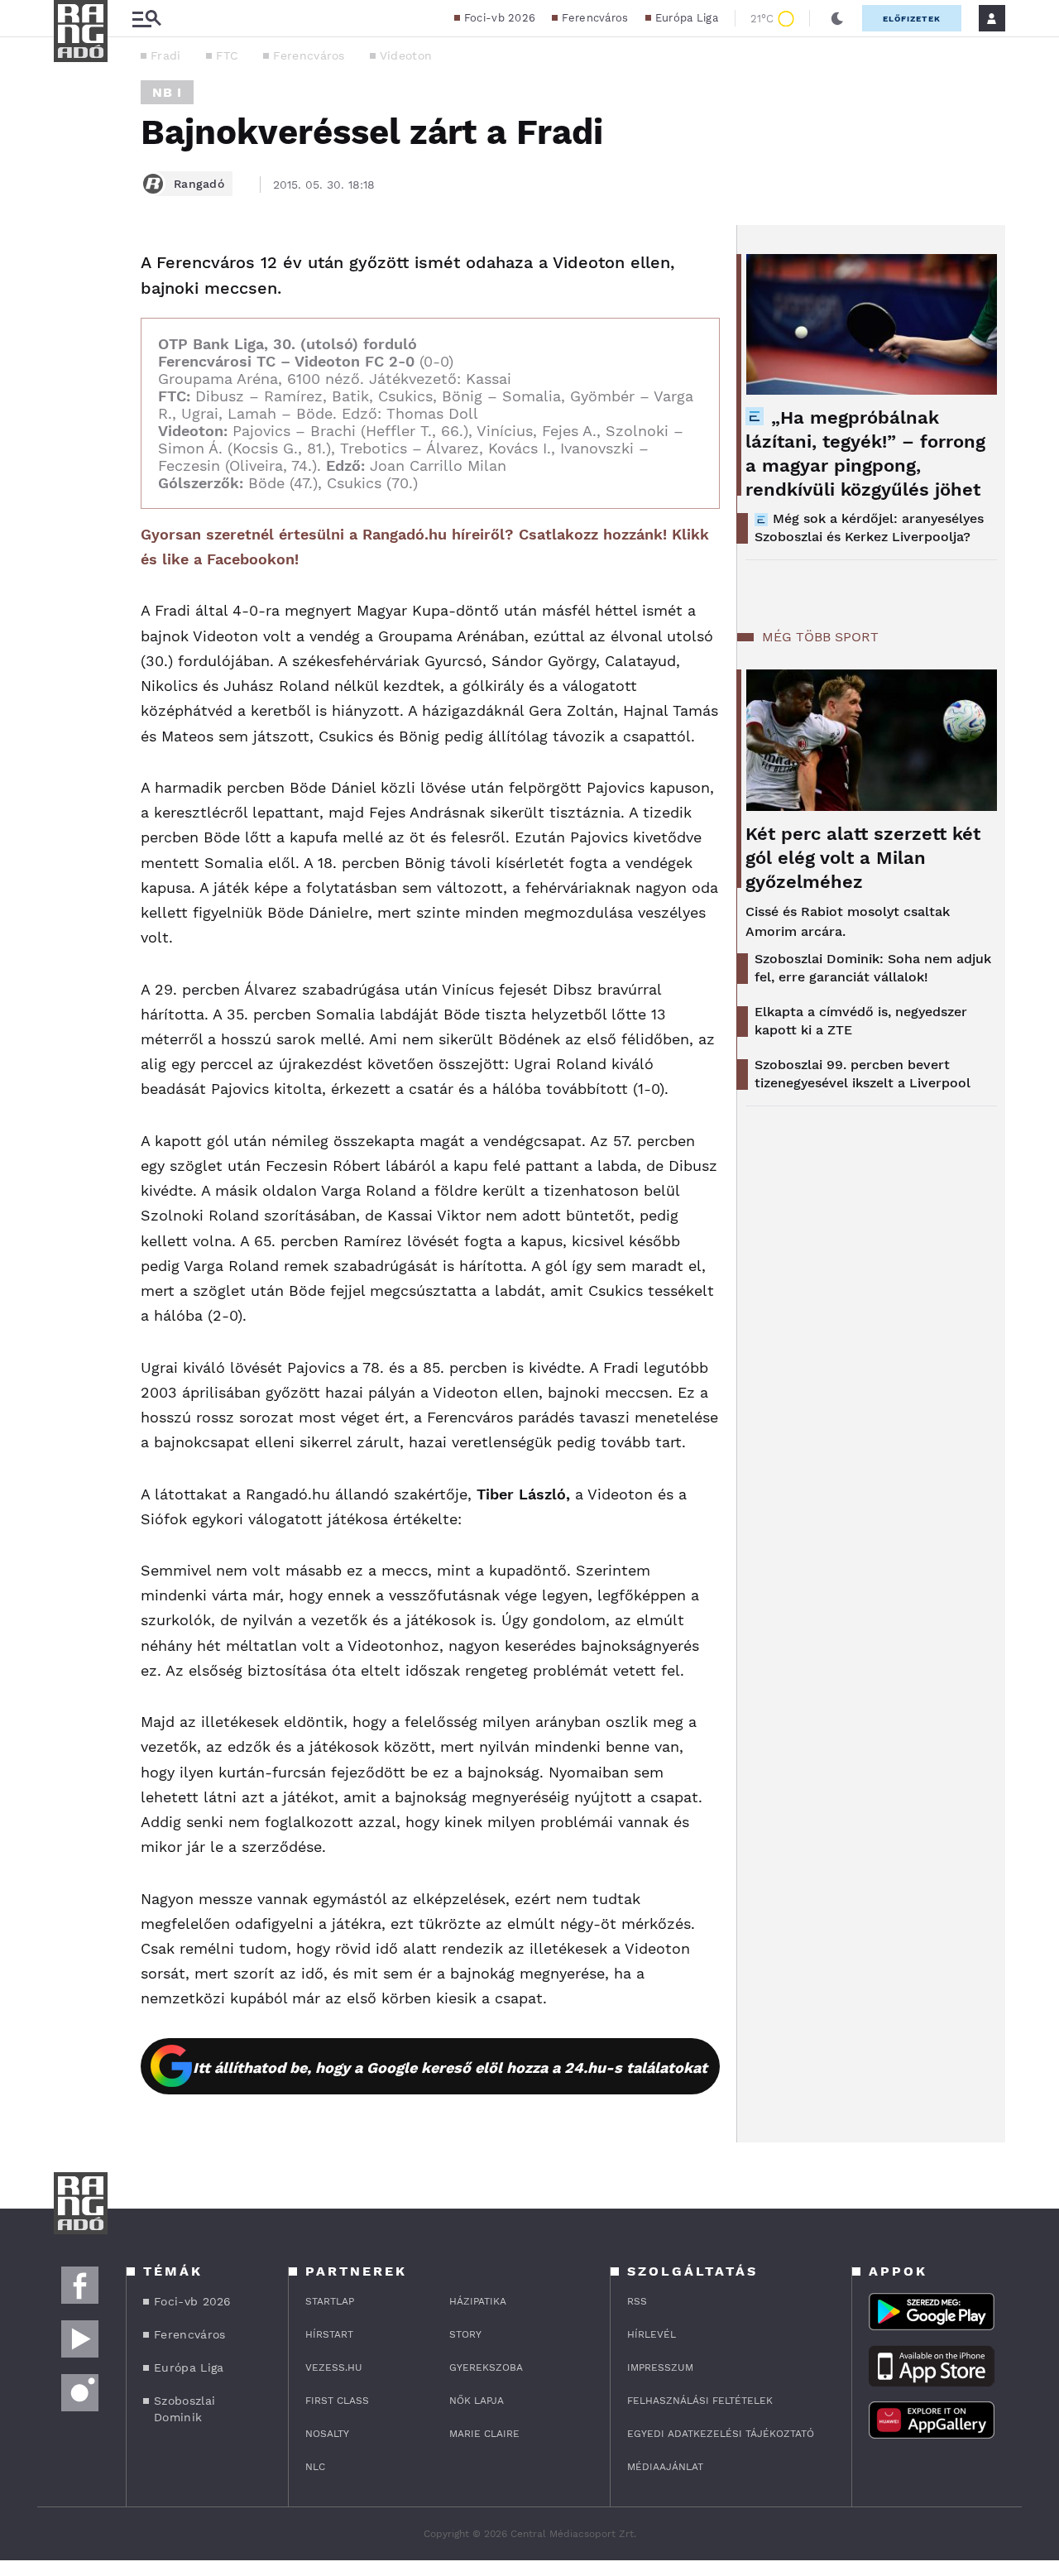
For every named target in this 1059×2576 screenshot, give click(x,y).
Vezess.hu (334, 2367)
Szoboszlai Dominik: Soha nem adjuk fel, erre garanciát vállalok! (873, 968)
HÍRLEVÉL (652, 2334)
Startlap (330, 2301)
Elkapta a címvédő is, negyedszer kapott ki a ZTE (861, 1021)
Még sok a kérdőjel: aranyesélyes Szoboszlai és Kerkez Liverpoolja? (869, 528)
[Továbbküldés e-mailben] (72, 313)
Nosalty (327, 2434)
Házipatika (478, 2301)
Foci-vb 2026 (500, 18)
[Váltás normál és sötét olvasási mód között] (837, 18)
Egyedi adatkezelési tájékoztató (721, 2434)
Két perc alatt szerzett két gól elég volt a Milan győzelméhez (863, 858)
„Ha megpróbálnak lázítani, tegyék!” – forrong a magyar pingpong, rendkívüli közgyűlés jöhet (865, 453)
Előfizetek (912, 19)
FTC (228, 55)
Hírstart (329, 2334)
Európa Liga (687, 18)
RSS (637, 2301)
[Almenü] (146, 19)
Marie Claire (484, 2434)
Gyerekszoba (486, 2367)
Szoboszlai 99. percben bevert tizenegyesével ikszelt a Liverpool (863, 1074)
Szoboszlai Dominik (184, 2409)
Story (465, 2334)
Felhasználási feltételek (700, 2401)
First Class (337, 2401)
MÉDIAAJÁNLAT (665, 2467)
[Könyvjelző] (72, 362)
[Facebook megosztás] (72, 268)
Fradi (166, 55)
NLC (315, 2467)
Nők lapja (477, 2401)
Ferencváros (595, 18)
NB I (167, 92)
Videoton (406, 55)
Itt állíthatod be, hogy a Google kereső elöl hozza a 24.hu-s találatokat (450, 2068)
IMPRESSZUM (660, 2367)
